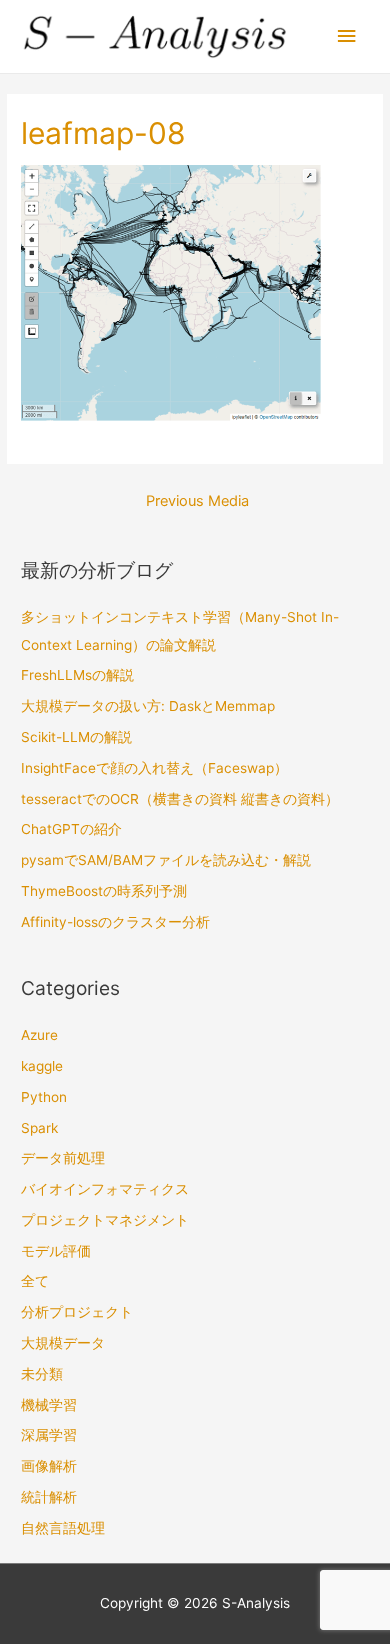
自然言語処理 (63, 1528)
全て (35, 1281)
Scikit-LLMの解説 (76, 737)
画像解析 (49, 1466)
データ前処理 (63, 1158)
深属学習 (49, 1435)
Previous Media (197, 501)
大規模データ (63, 1343)
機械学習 (49, 1405)
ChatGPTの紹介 (71, 829)
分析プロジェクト (77, 1312)
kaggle (42, 1066)
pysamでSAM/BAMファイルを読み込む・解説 (166, 860)
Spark (39, 1128)
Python (44, 1097)
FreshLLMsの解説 (77, 675)
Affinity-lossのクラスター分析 (115, 922)
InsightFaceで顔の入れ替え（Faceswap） (154, 768)
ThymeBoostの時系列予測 (104, 891)
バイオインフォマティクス (105, 1189)
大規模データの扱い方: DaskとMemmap (148, 706)
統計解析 (49, 1497)
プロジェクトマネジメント (105, 1220)
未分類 (42, 1374)
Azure (39, 1035)
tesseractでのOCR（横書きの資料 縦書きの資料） (180, 799)
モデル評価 (56, 1251)
